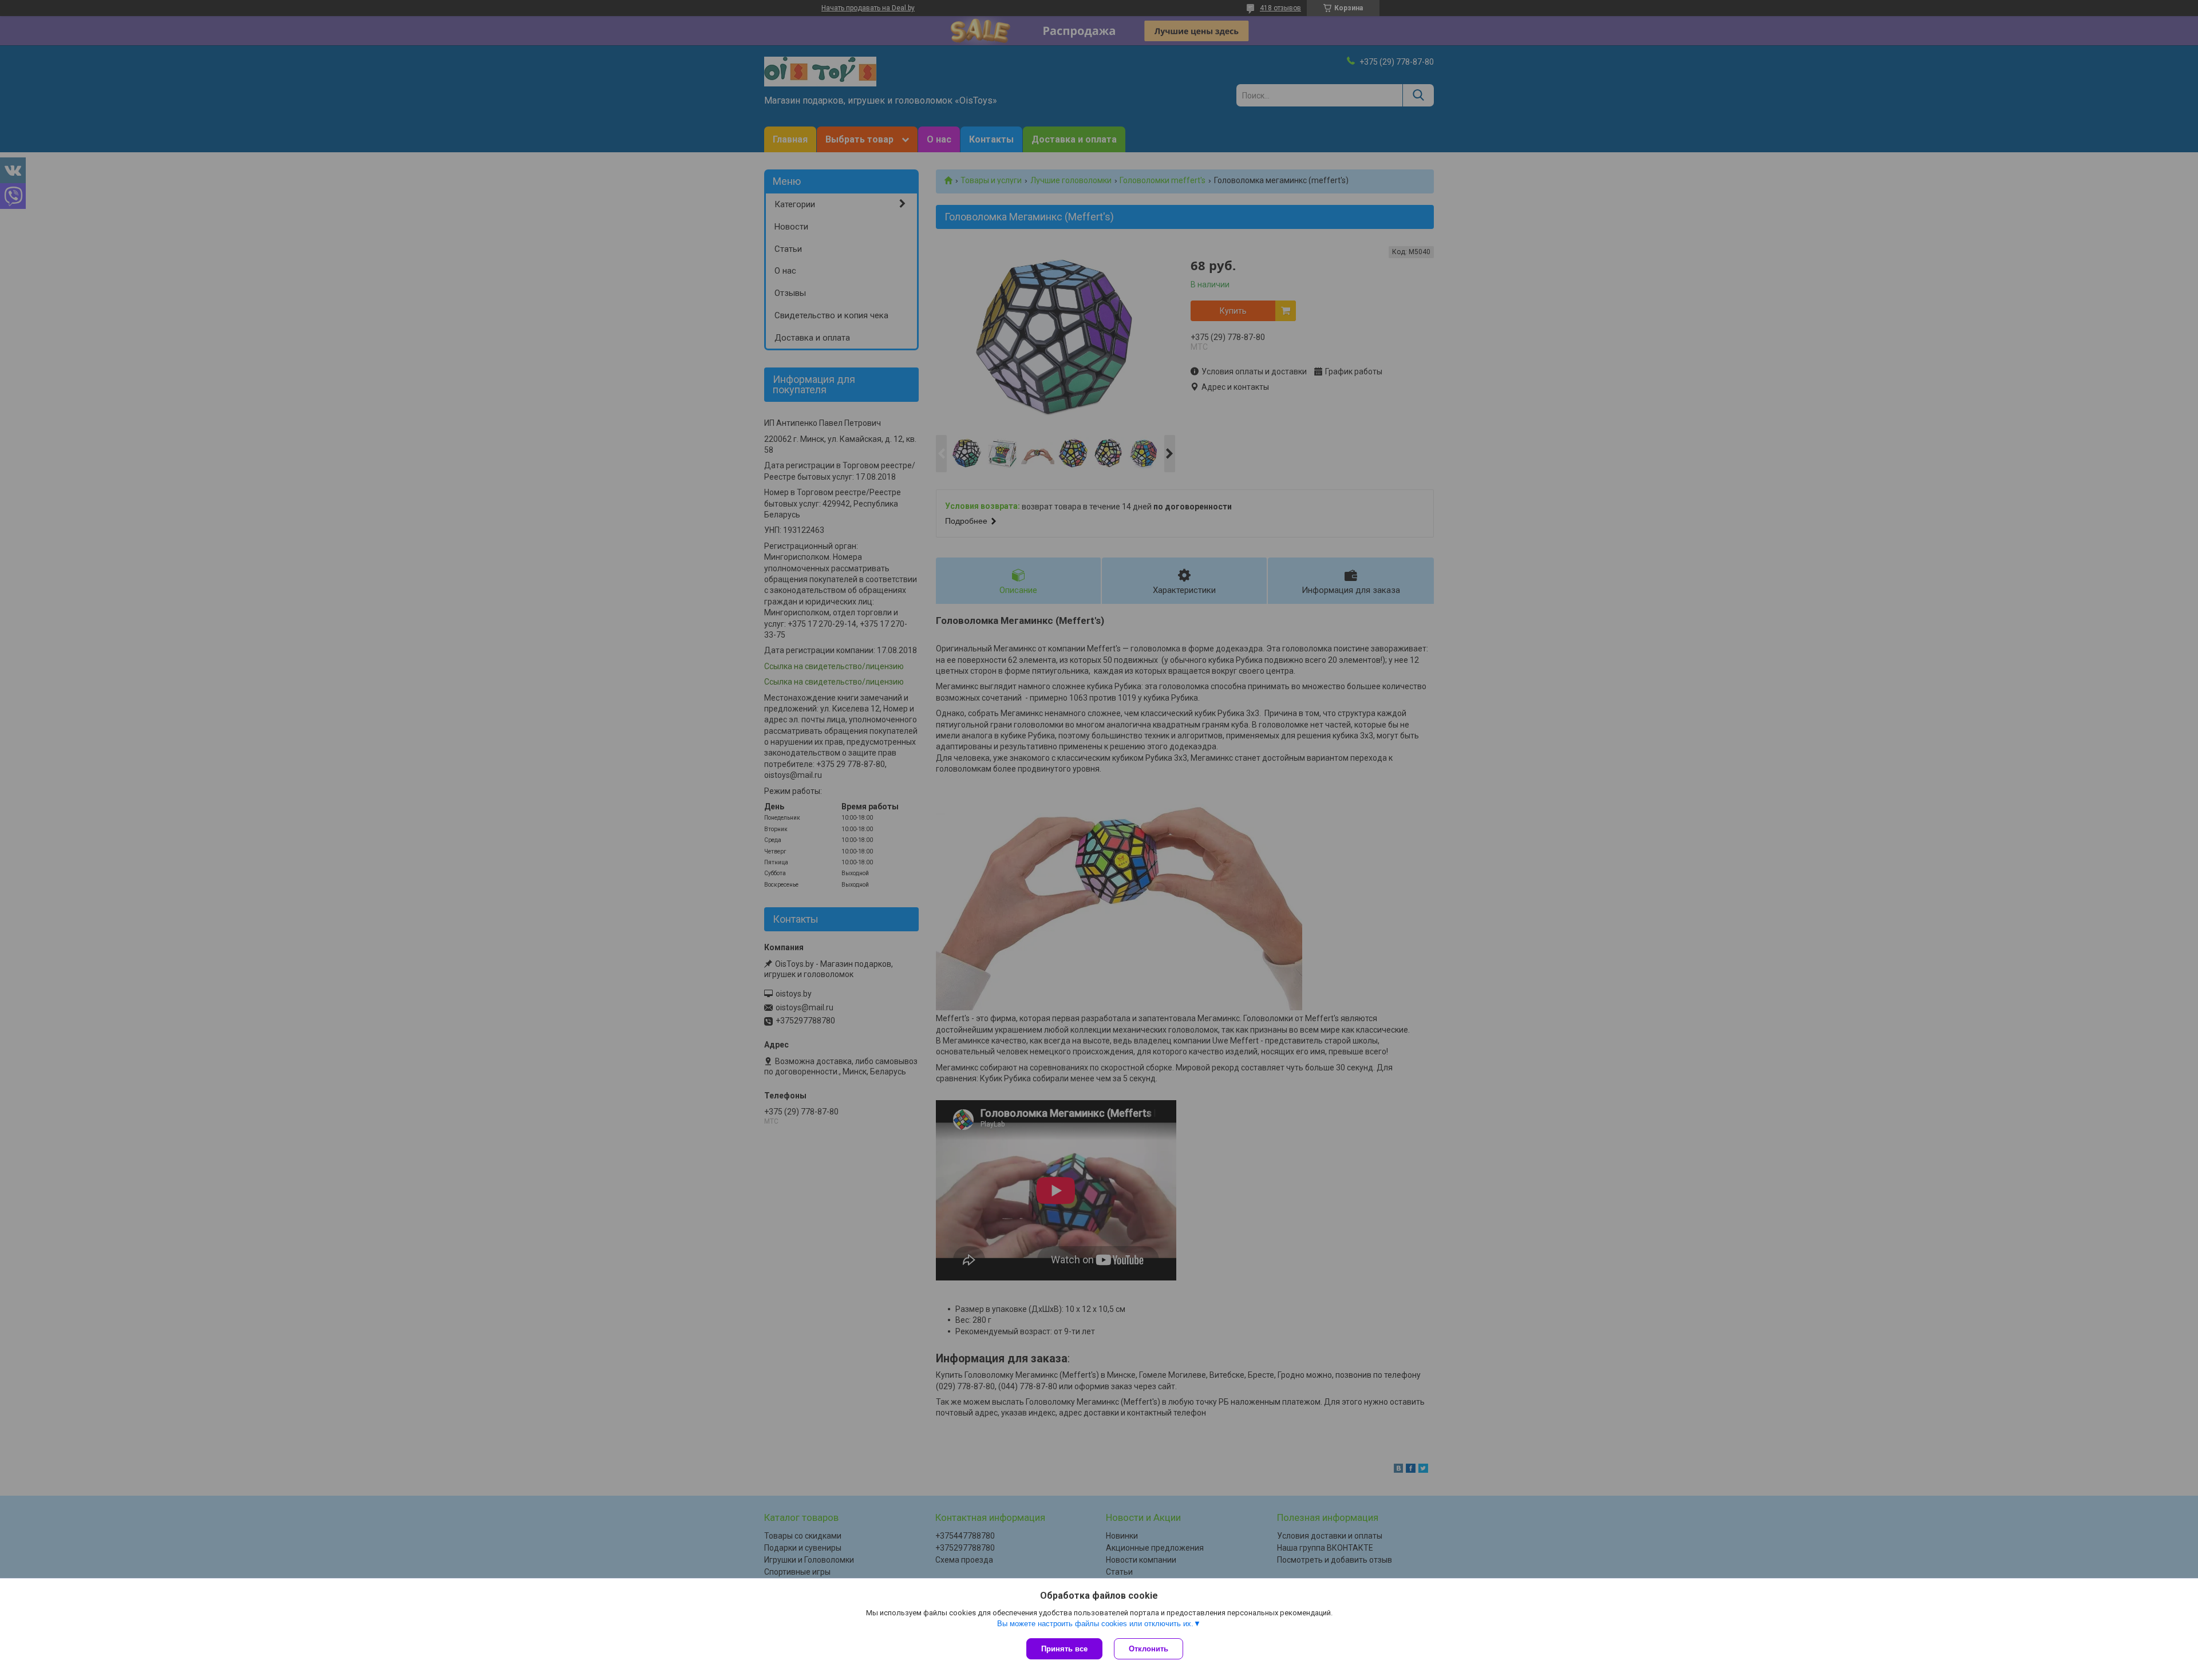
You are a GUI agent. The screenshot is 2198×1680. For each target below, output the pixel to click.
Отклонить (1149, 1649)
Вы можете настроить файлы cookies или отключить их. (1095, 1624)
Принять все (1064, 1649)
